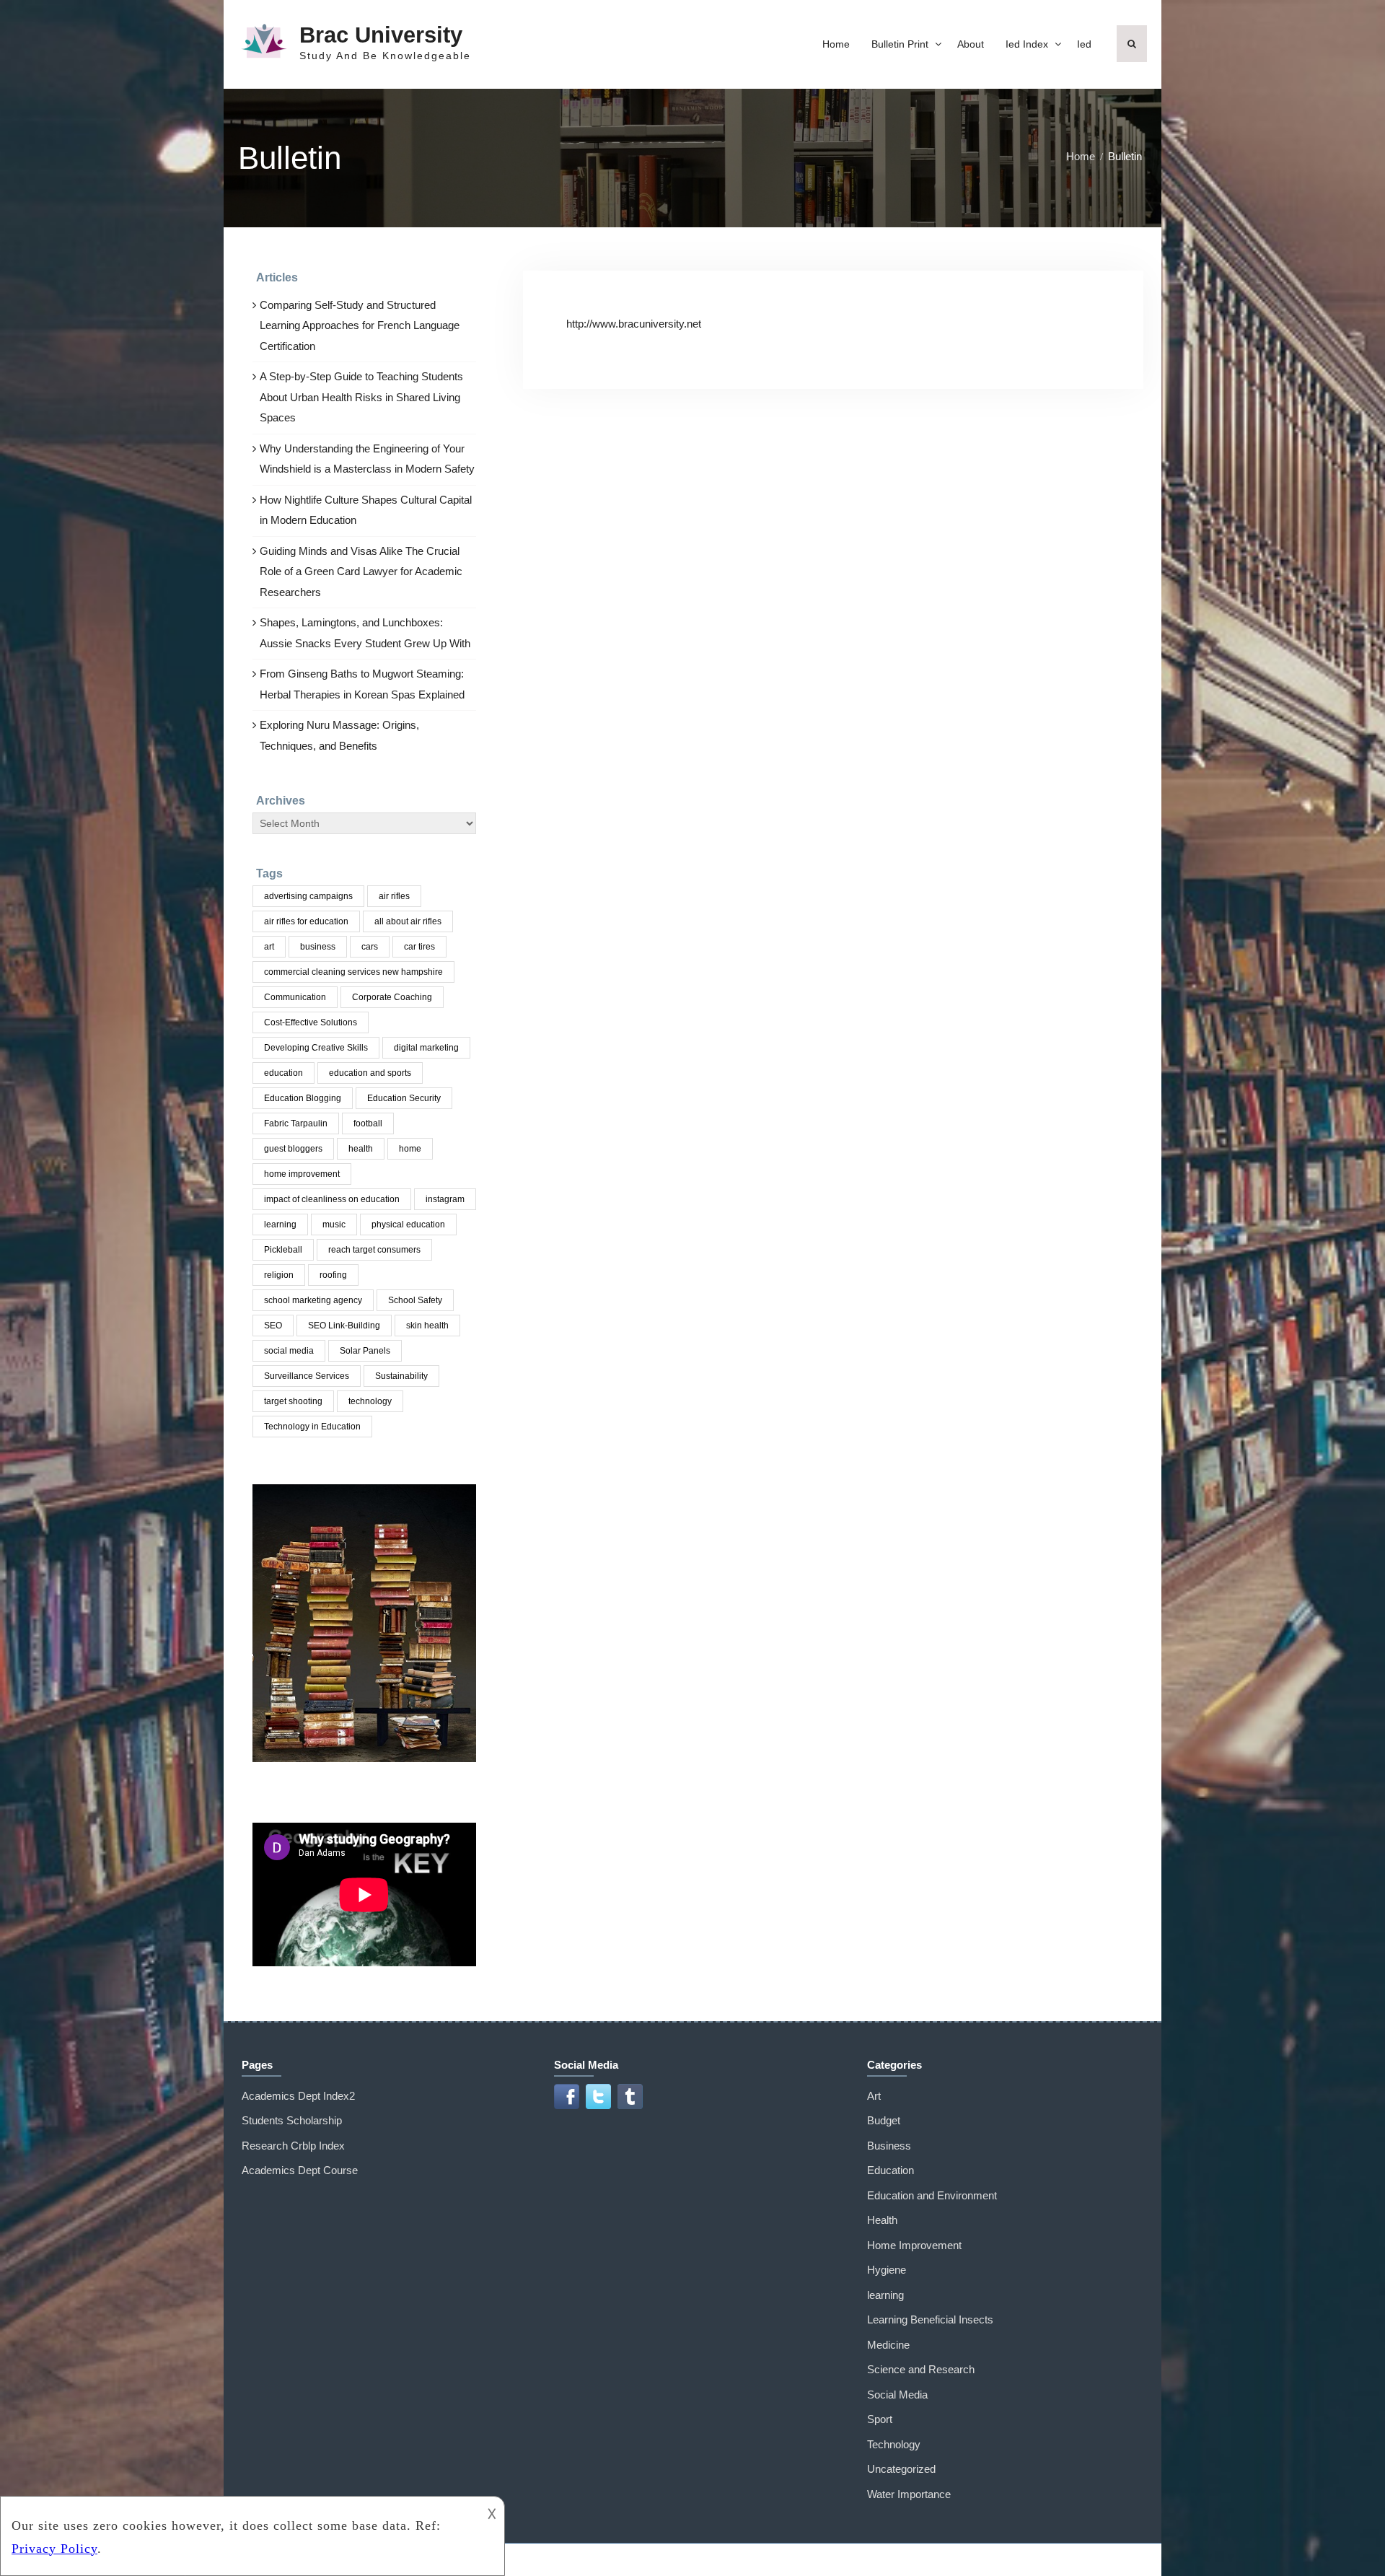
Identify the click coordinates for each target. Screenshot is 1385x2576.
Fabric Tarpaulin (296, 1123)
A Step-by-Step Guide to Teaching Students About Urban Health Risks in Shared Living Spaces (361, 397)
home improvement (302, 1174)
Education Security (404, 1098)
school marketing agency (313, 1300)
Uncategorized (901, 2469)
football (368, 1123)
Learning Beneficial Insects (930, 2319)
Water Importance (909, 2494)
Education (891, 2170)
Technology (894, 2444)
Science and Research (921, 2369)
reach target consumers (374, 1250)
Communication (295, 997)
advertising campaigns (308, 896)
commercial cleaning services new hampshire (353, 972)
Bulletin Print (900, 44)
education (283, 1073)
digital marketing (426, 1048)
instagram (445, 1199)
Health (882, 2220)
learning (280, 1225)
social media (289, 1351)
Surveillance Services (307, 1376)
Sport (880, 2419)
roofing (333, 1275)
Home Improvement (914, 2245)
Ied (1084, 44)
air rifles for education (306, 921)
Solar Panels (365, 1351)
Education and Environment (932, 2195)
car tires (419, 947)
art (269, 947)
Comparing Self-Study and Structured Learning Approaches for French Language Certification (360, 325)
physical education (408, 1225)
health (361, 1149)
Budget (884, 2120)
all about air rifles (408, 921)
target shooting (293, 1401)
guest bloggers (293, 1149)
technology (370, 1401)
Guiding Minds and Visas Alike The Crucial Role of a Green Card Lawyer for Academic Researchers (361, 571)
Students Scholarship (292, 2120)
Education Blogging (303, 1098)
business (318, 947)
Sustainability (401, 1376)
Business (889, 2146)
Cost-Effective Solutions (311, 1022)
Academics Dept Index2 (298, 2096)
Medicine (888, 2345)
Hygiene (887, 2270)
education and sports (370, 1073)
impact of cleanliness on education (332, 1199)
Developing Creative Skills (316, 1048)
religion (279, 1275)
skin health (427, 1326)
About (971, 44)
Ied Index (1027, 44)
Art (874, 2096)
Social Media (897, 2395)
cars (370, 947)
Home (836, 44)
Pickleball (283, 1250)
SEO (273, 1326)
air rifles (394, 896)
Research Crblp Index (293, 2146)
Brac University (381, 35)
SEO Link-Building (344, 1326)
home (410, 1149)
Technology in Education (312, 1427)
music (334, 1225)
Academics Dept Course (300, 2170)
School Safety (415, 1300)
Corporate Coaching (392, 997)
